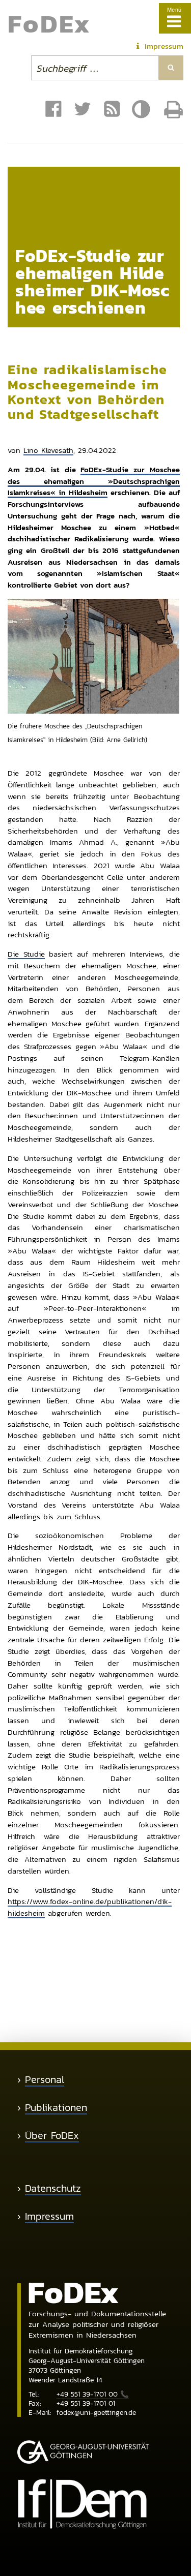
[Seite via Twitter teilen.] (83, 109)
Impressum (49, 2216)
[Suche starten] (171, 68)
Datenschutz (53, 2188)
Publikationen (56, 2108)
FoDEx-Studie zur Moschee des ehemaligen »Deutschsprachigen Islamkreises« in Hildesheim (94, 481)
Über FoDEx (52, 2136)
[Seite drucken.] (173, 110)
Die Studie (26, 954)
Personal (45, 2080)
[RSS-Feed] (112, 109)
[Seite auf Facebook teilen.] (53, 109)
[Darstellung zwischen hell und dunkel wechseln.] (142, 110)
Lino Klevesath (48, 450)
